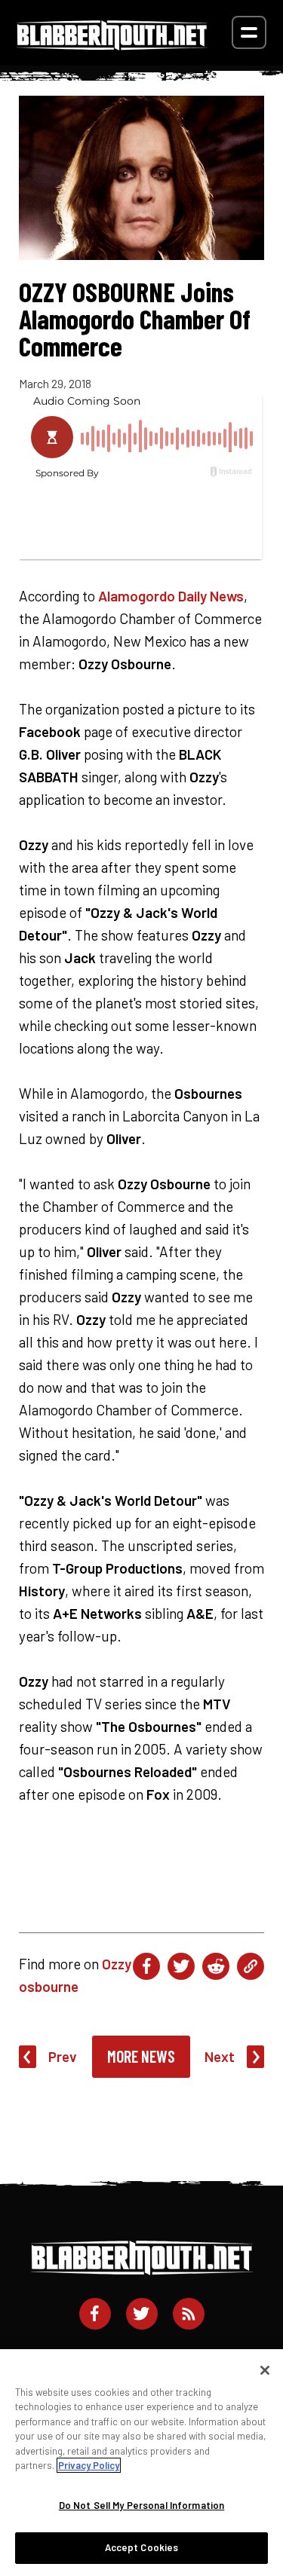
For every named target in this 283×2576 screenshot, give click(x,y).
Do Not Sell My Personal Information (142, 2505)
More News (141, 2056)
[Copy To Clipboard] (251, 1966)
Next (220, 2056)
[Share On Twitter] (181, 1966)
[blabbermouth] (112, 45)
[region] (141, 2463)
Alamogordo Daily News (171, 596)
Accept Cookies (142, 2547)
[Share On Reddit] (216, 1966)
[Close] (265, 2370)
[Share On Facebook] (146, 1966)
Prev (63, 2056)
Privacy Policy (89, 2465)
